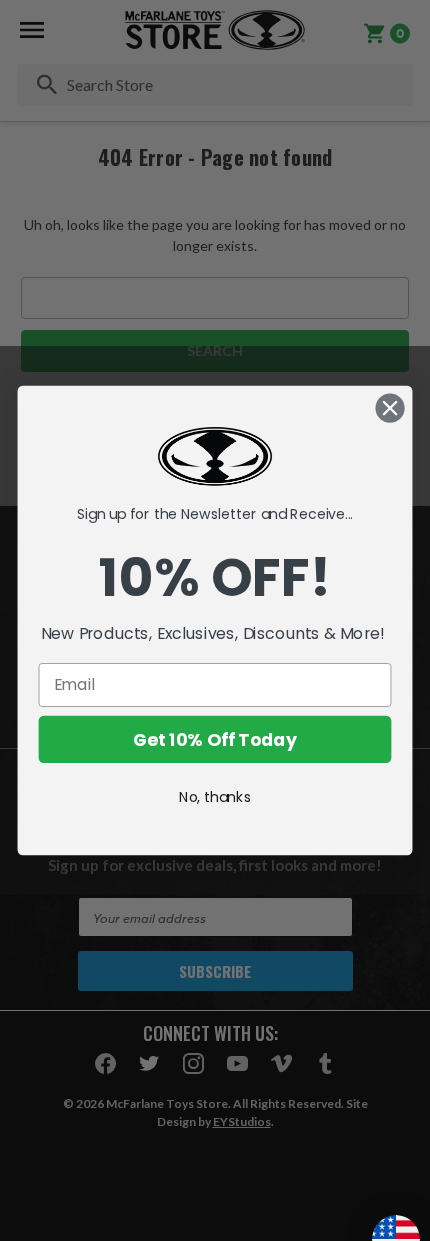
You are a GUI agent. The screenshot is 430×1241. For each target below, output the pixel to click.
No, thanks (215, 797)
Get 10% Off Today (215, 739)
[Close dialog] (390, 408)
